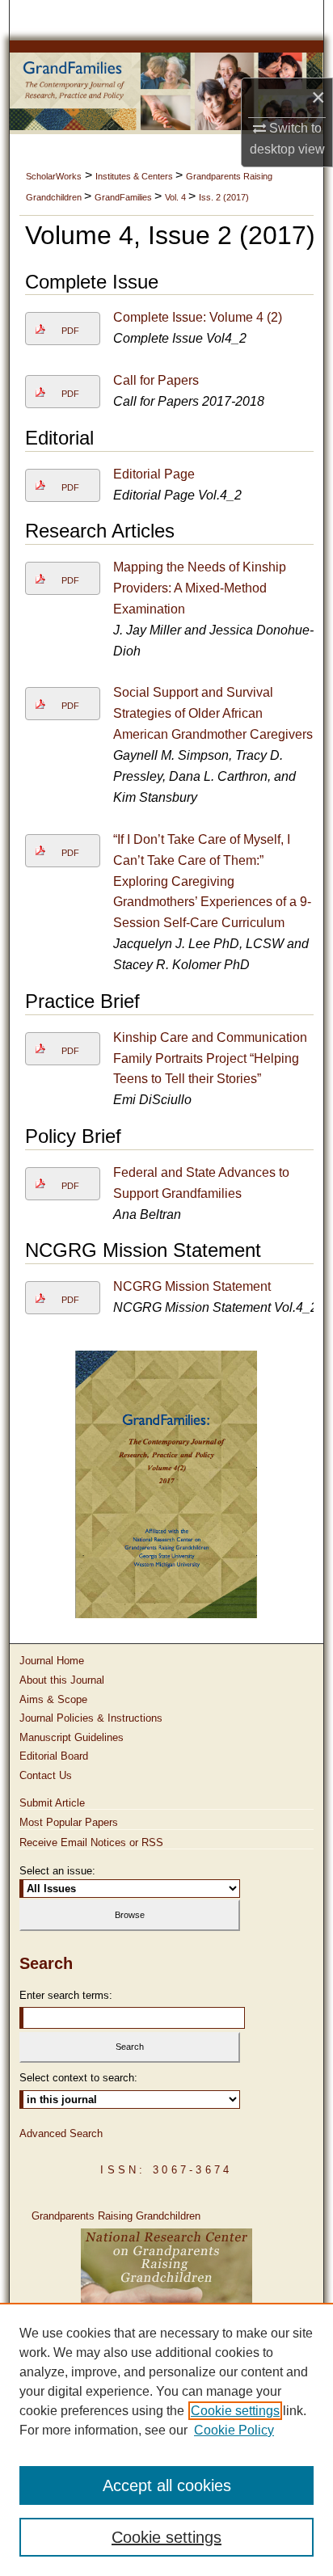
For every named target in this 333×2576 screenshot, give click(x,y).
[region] (166, 2439)
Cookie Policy (234, 2430)
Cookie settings (235, 2411)
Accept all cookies (167, 2485)
